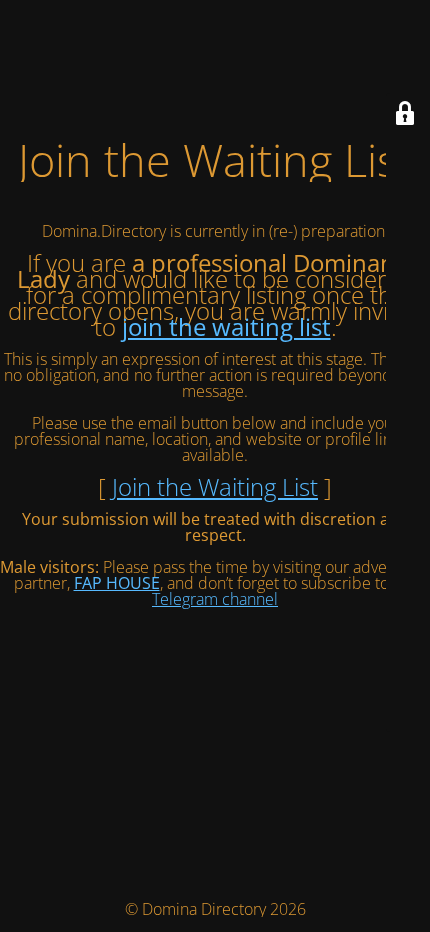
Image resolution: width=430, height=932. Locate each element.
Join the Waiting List (215, 486)
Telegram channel (215, 599)
